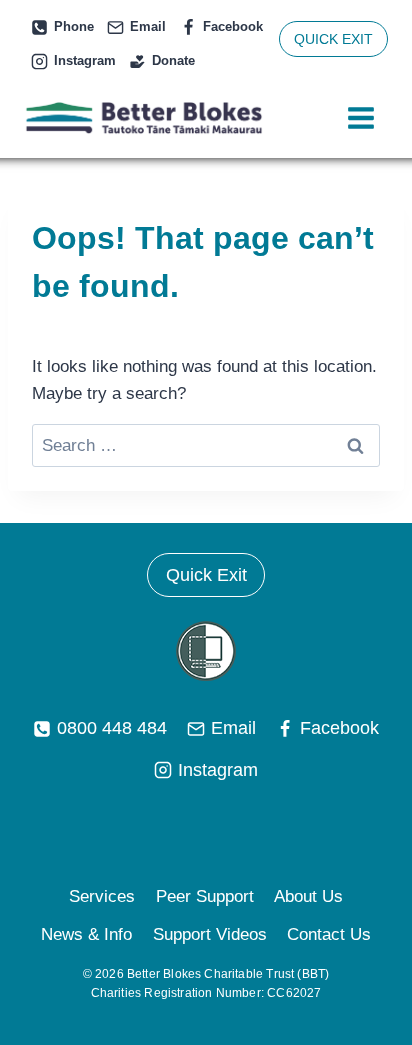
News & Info (86, 934)
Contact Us (329, 934)
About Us (308, 896)
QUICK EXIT (333, 39)
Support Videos (210, 934)
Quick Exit (206, 575)
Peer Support (205, 896)
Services (102, 896)
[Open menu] (360, 118)
